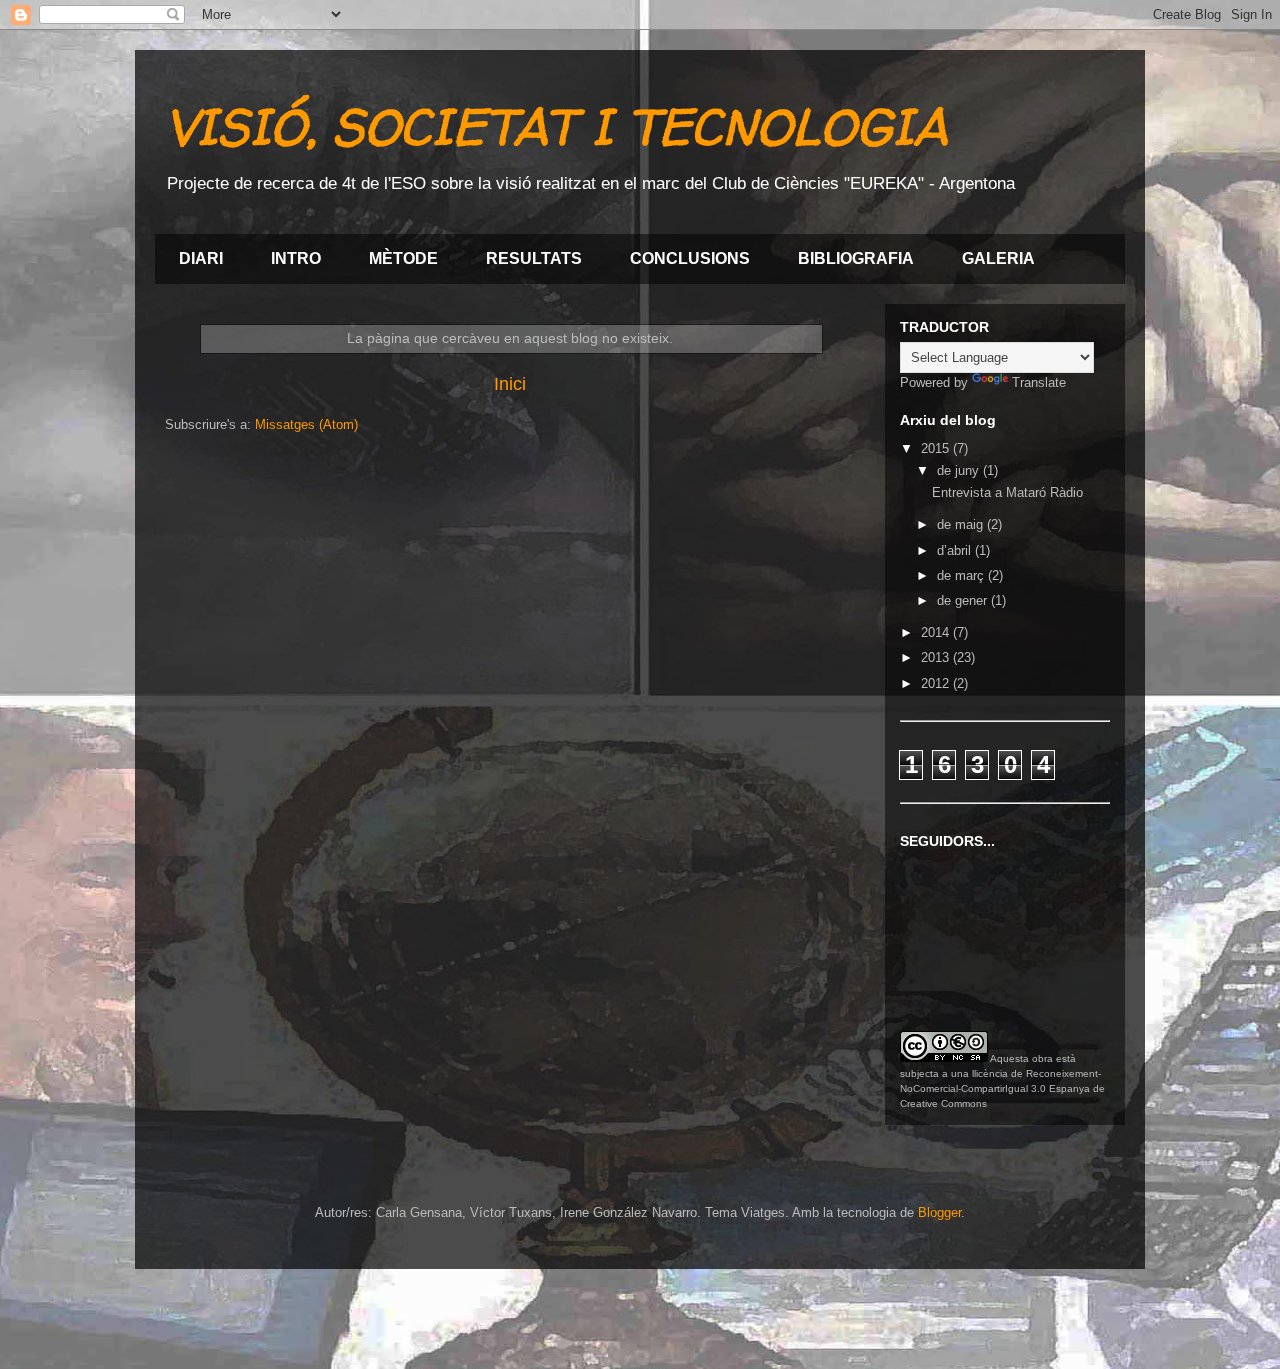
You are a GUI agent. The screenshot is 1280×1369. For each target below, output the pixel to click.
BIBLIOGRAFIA (856, 258)
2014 (937, 632)
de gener (964, 600)
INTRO (296, 258)
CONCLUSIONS (690, 258)
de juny (960, 470)
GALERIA (998, 258)
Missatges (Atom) (306, 424)
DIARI (201, 258)
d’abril (956, 550)
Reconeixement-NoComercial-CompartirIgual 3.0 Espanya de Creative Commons (1002, 1088)
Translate (1039, 382)
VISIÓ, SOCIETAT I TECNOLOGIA (556, 126)
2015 (937, 448)
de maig (962, 524)
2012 (937, 683)
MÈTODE (403, 258)
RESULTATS (534, 258)
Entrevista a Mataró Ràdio (1007, 492)
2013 (937, 657)
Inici (510, 384)
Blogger (939, 1212)
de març (962, 575)
